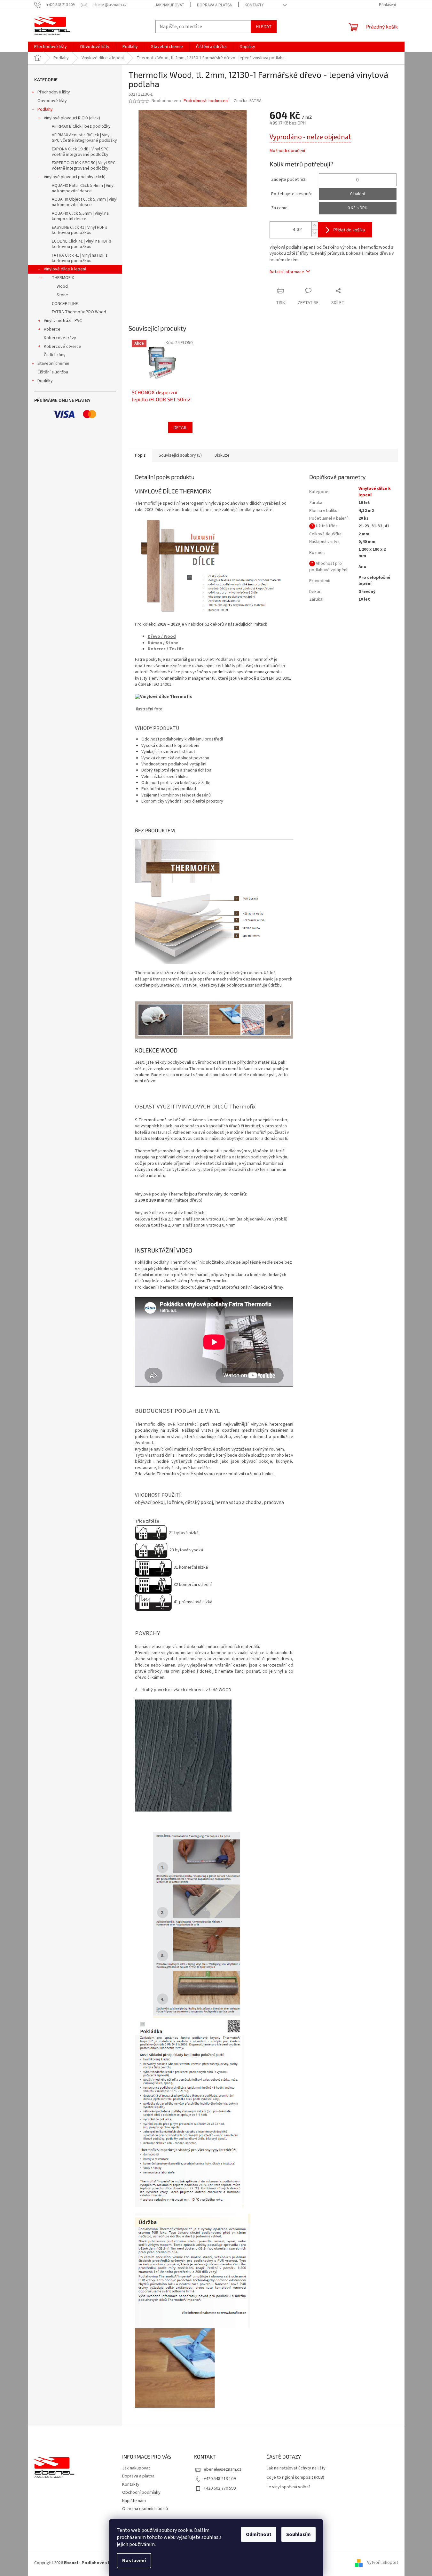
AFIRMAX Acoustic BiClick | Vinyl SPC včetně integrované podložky (84, 138)
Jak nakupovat (170, 5)
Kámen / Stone (163, 643)
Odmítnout (259, 2534)
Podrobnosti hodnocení (206, 101)
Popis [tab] (140, 455)
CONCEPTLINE (65, 304)
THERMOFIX (63, 278)
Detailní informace (287, 272)
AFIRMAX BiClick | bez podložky (81, 126)
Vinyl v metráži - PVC (63, 321)
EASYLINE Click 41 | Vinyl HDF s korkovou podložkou (80, 230)
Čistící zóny (55, 355)
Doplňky (45, 381)
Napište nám (134, 2501)
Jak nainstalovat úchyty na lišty (296, 2468)
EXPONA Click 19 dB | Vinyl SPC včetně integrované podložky (80, 152)
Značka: (248, 101)
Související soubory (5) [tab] (180, 455)
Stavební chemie (53, 364)
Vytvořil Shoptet (383, 2563)
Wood (62, 286)
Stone (62, 295)
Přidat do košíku (349, 230)
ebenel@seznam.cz (223, 2469)
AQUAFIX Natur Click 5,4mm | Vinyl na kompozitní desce (83, 188)
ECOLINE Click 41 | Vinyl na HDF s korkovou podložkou (82, 244)
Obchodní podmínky (141, 2492)
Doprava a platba (214, 5)
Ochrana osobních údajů (145, 2509)
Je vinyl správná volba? (288, 2487)
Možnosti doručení (287, 151)
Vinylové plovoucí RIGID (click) (72, 118)
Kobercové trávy (60, 338)
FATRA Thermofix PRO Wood (79, 312)
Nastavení (134, 2561)
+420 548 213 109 (220, 2479)
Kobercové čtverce (63, 347)
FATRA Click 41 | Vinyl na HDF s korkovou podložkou (80, 258)
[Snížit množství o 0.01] (315, 233)
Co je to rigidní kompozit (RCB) (295, 2478)
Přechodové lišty (54, 92)
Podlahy (45, 109)
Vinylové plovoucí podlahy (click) (75, 177)
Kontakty (254, 5)
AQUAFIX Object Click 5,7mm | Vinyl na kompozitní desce (85, 202)
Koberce (52, 329)
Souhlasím (298, 2534)
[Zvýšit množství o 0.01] (315, 225)
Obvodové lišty (52, 101)
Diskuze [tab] (222, 455)
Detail (180, 427)
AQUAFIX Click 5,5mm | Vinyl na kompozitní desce (80, 216)
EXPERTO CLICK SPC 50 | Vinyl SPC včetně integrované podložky (84, 166)
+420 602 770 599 (220, 2488)
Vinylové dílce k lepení (65, 269)
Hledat (264, 26)
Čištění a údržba (53, 372)
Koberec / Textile (166, 649)
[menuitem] (51, 47)
